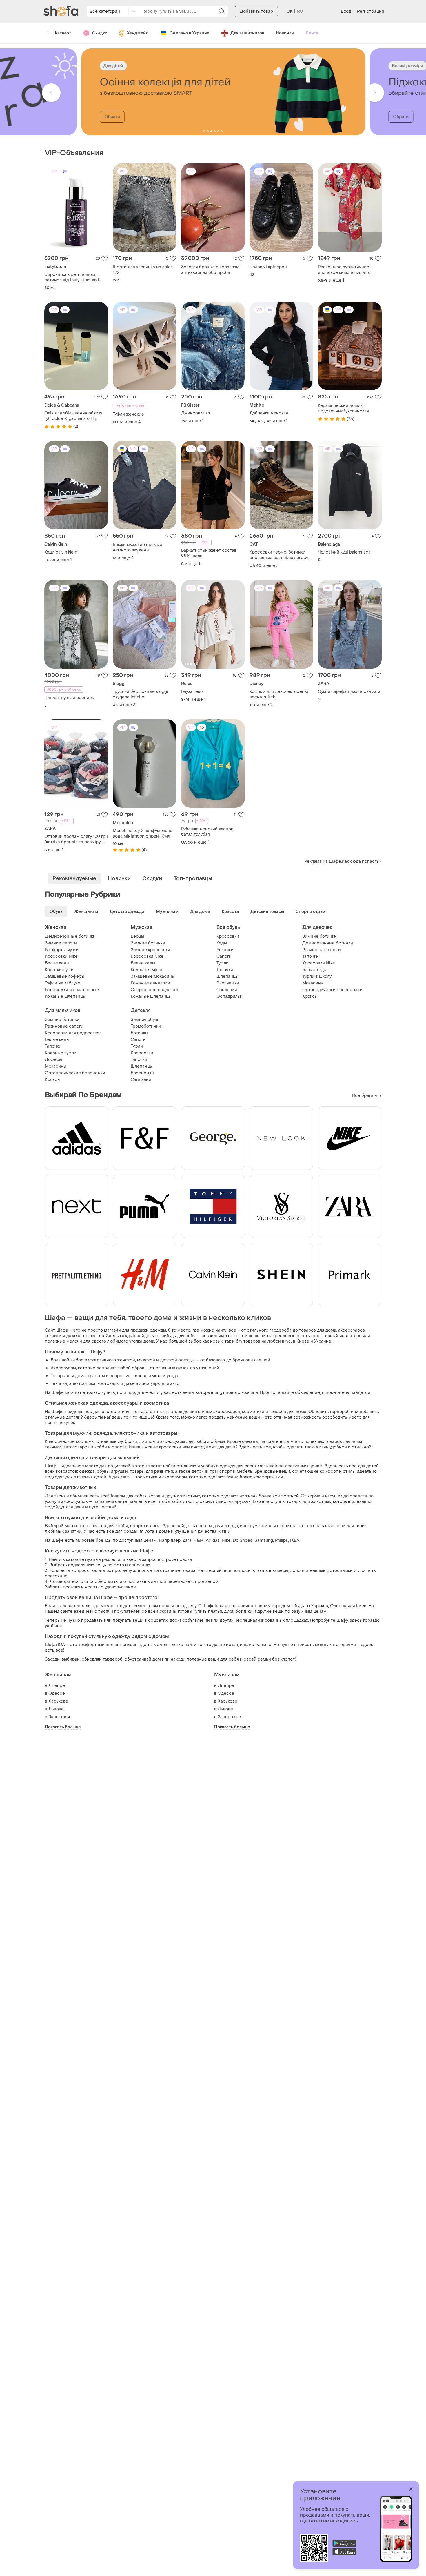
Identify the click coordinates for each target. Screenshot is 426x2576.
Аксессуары (63, 1368)
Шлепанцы (227, 976)
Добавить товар (256, 11)
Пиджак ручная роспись (69, 698)
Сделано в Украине (190, 33)
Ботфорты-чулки (62, 950)
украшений (208, 1368)
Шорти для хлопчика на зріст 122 (143, 270)
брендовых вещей (251, 1360)
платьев (174, 1412)
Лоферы (53, 1060)
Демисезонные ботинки (70, 936)
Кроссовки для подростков (73, 1033)
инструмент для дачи (213, 1447)
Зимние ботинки (148, 943)
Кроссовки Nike (61, 956)
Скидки (100, 33)
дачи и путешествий (95, 1507)
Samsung (264, 1540)
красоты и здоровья (109, 1376)
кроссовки (170, 1447)
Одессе (57, 1693)
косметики (253, 1412)
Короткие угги (59, 970)
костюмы (85, 1442)
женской (126, 1360)
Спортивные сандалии (154, 990)
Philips (282, 1540)
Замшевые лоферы (65, 976)
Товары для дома (68, 1376)
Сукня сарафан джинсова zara (349, 692)
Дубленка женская (269, 413)
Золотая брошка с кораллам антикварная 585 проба (210, 270)
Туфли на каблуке (63, 983)
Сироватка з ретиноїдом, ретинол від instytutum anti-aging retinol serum (73, 277)
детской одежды (177, 1360)
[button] (51, 93)
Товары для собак (128, 1496)
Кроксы (310, 996)
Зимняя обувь (145, 1020)
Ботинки (225, 950)
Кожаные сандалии (150, 983)
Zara (187, 1540)
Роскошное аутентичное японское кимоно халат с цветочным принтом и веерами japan (344, 270)
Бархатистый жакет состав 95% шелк (209, 553)
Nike (226, 1540)
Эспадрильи (230, 996)
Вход (346, 11)
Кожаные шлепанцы (65, 996)
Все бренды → (367, 1096)
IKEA (295, 1540)
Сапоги (224, 956)
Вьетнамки (228, 983)
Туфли (223, 963)
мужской (146, 1360)
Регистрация (371, 11)
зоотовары (108, 1384)
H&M (199, 1540)
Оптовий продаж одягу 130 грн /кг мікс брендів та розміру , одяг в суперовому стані (76, 839)
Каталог (63, 33)
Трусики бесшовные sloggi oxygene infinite (140, 694)
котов (154, 1496)
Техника (59, 1384)
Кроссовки (228, 936)
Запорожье (60, 1717)
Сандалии (227, 990)
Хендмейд (138, 33)
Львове (56, 1709)
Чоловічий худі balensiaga (344, 552)
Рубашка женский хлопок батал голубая (207, 832)
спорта (138, 1526)
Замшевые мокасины (153, 976)
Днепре (57, 1686)
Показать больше (63, 1727)
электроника (82, 1384)
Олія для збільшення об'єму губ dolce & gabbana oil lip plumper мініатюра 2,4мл (73, 416)
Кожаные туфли (146, 970)
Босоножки (142, 1073)
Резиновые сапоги (322, 950)
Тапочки (225, 970)
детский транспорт (212, 1471)
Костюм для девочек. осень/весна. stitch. (279, 694)
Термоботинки (146, 1026)
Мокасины (313, 983)
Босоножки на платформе (72, 990)
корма (314, 1496)
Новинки (285, 33)
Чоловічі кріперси (268, 267)
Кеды (222, 943)
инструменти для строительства (274, 1526)
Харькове (58, 1701)
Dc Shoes (243, 1540)
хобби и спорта (111, 1447)
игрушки (119, 1471)
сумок (182, 1368)
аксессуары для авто (158, 1384)
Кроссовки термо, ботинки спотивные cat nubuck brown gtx (279, 555)
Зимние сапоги (61, 943)
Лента (312, 33)
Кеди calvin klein (61, 552)
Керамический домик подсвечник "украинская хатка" (343, 408)
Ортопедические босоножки (332, 990)
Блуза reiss (192, 692)
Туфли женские (128, 414)
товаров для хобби (109, 1526)
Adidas (213, 1540)
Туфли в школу (317, 976)
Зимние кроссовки (150, 950)
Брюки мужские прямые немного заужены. (138, 547)
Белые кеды (57, 963)
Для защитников (247, 33)
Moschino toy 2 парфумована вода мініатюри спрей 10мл (143, 833)
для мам (121, 1477)
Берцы (137, 936)
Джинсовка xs (196, 413)
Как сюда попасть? (362, 861)
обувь (103, 1471)
